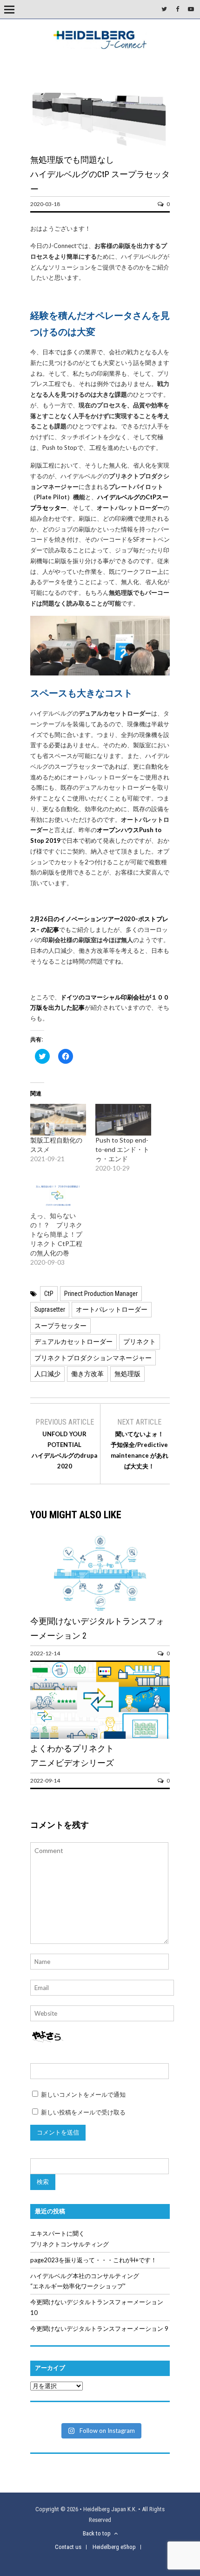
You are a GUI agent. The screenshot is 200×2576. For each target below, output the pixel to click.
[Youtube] (191, 9)
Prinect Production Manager (101, 1294)
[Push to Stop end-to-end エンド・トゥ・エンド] (123, 1120)
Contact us (68, 2547)
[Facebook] (177, 9)
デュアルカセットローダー (73, 1342)
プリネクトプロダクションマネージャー (93, 1358)
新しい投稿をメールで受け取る (83, 2112)
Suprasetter (50, 1309)
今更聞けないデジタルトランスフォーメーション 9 (99, 2328)
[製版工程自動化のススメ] (58, 1120)
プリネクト (140, 1342)
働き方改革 (87, 1374)
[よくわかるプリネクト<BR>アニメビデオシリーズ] (100, 1738)
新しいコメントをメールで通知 (83, 2094)
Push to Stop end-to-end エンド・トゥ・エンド (122, 1149)
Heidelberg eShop (114, 2547)
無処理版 (127, 1374)
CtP (49, 1294)
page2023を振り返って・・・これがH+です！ (93, 2260)
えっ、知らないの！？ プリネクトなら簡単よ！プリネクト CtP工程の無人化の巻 (56, 1234)
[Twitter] (164, 9)
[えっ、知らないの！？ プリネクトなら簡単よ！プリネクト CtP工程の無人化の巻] (58, 1195)
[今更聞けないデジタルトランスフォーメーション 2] (100, 1611)
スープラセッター (60, 1326)
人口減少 (47, 1374)
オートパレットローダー (112, 1309)
